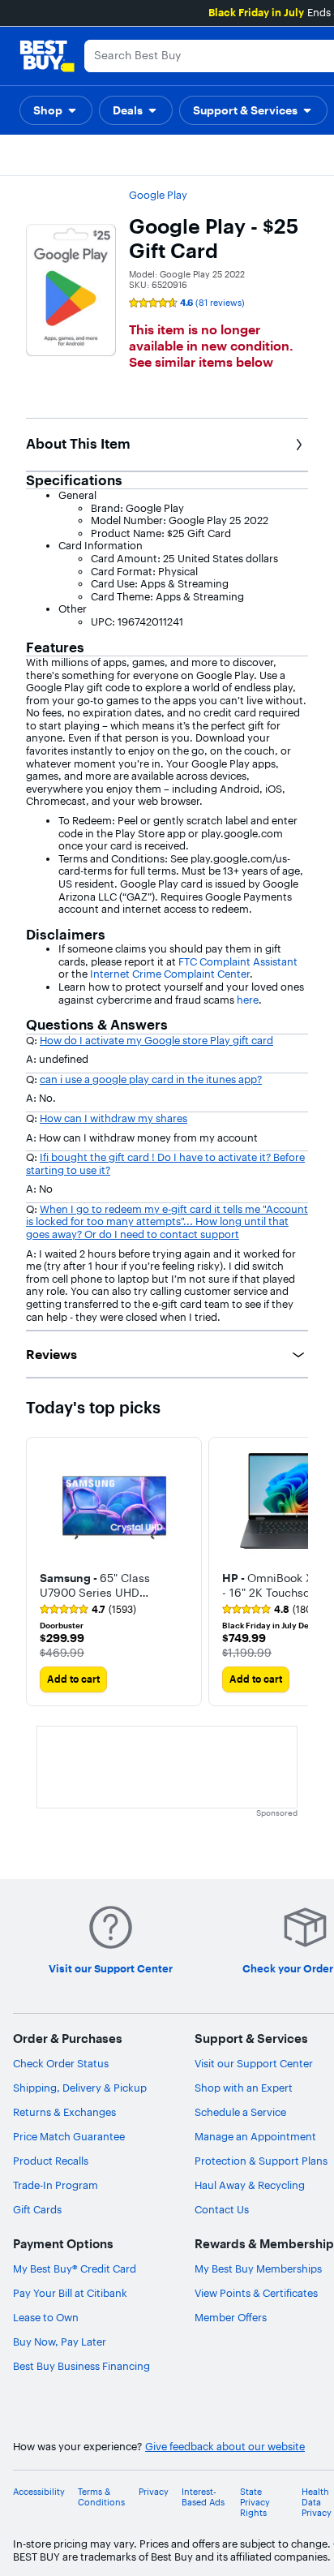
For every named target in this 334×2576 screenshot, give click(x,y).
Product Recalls (51, 2161)
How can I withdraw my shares (113, 1118)
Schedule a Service (240, 2112)
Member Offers (231, 2317)
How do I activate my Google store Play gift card (156, 1040)
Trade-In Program (56, 2185)
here (248, 1000)
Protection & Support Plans (261, 2161)
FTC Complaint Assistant (238, 961)
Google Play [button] (158, 195)
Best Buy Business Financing (81, 2366)
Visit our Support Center (254, 2063)
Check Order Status (61, 2063)
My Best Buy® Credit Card (75, 2269)
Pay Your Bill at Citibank (70, 2293)
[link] (88, 1610)
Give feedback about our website (225, 2447)
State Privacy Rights (255, 2503)
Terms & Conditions (101, 2497)
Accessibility (39, 2492)
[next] (295, 1572)
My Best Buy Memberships (258, 2269)
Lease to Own (46, 2317)
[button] (56, 110)
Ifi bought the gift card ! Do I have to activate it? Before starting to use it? (165, 1163)
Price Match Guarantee (69, 2136)
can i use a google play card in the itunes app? (151, 1079)
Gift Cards (37, 2209)
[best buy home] (47, 56)
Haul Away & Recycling (250, 2185)
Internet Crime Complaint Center (169, 974)
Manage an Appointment (255, 2136)
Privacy (154, 2492)
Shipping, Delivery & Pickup (80, 2088)
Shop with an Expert (244, 2088)
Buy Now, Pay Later (60, 2342)
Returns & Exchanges (64, 2112)
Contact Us (222, 2209)
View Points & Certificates (256, 2293)
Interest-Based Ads (203, 2497)
